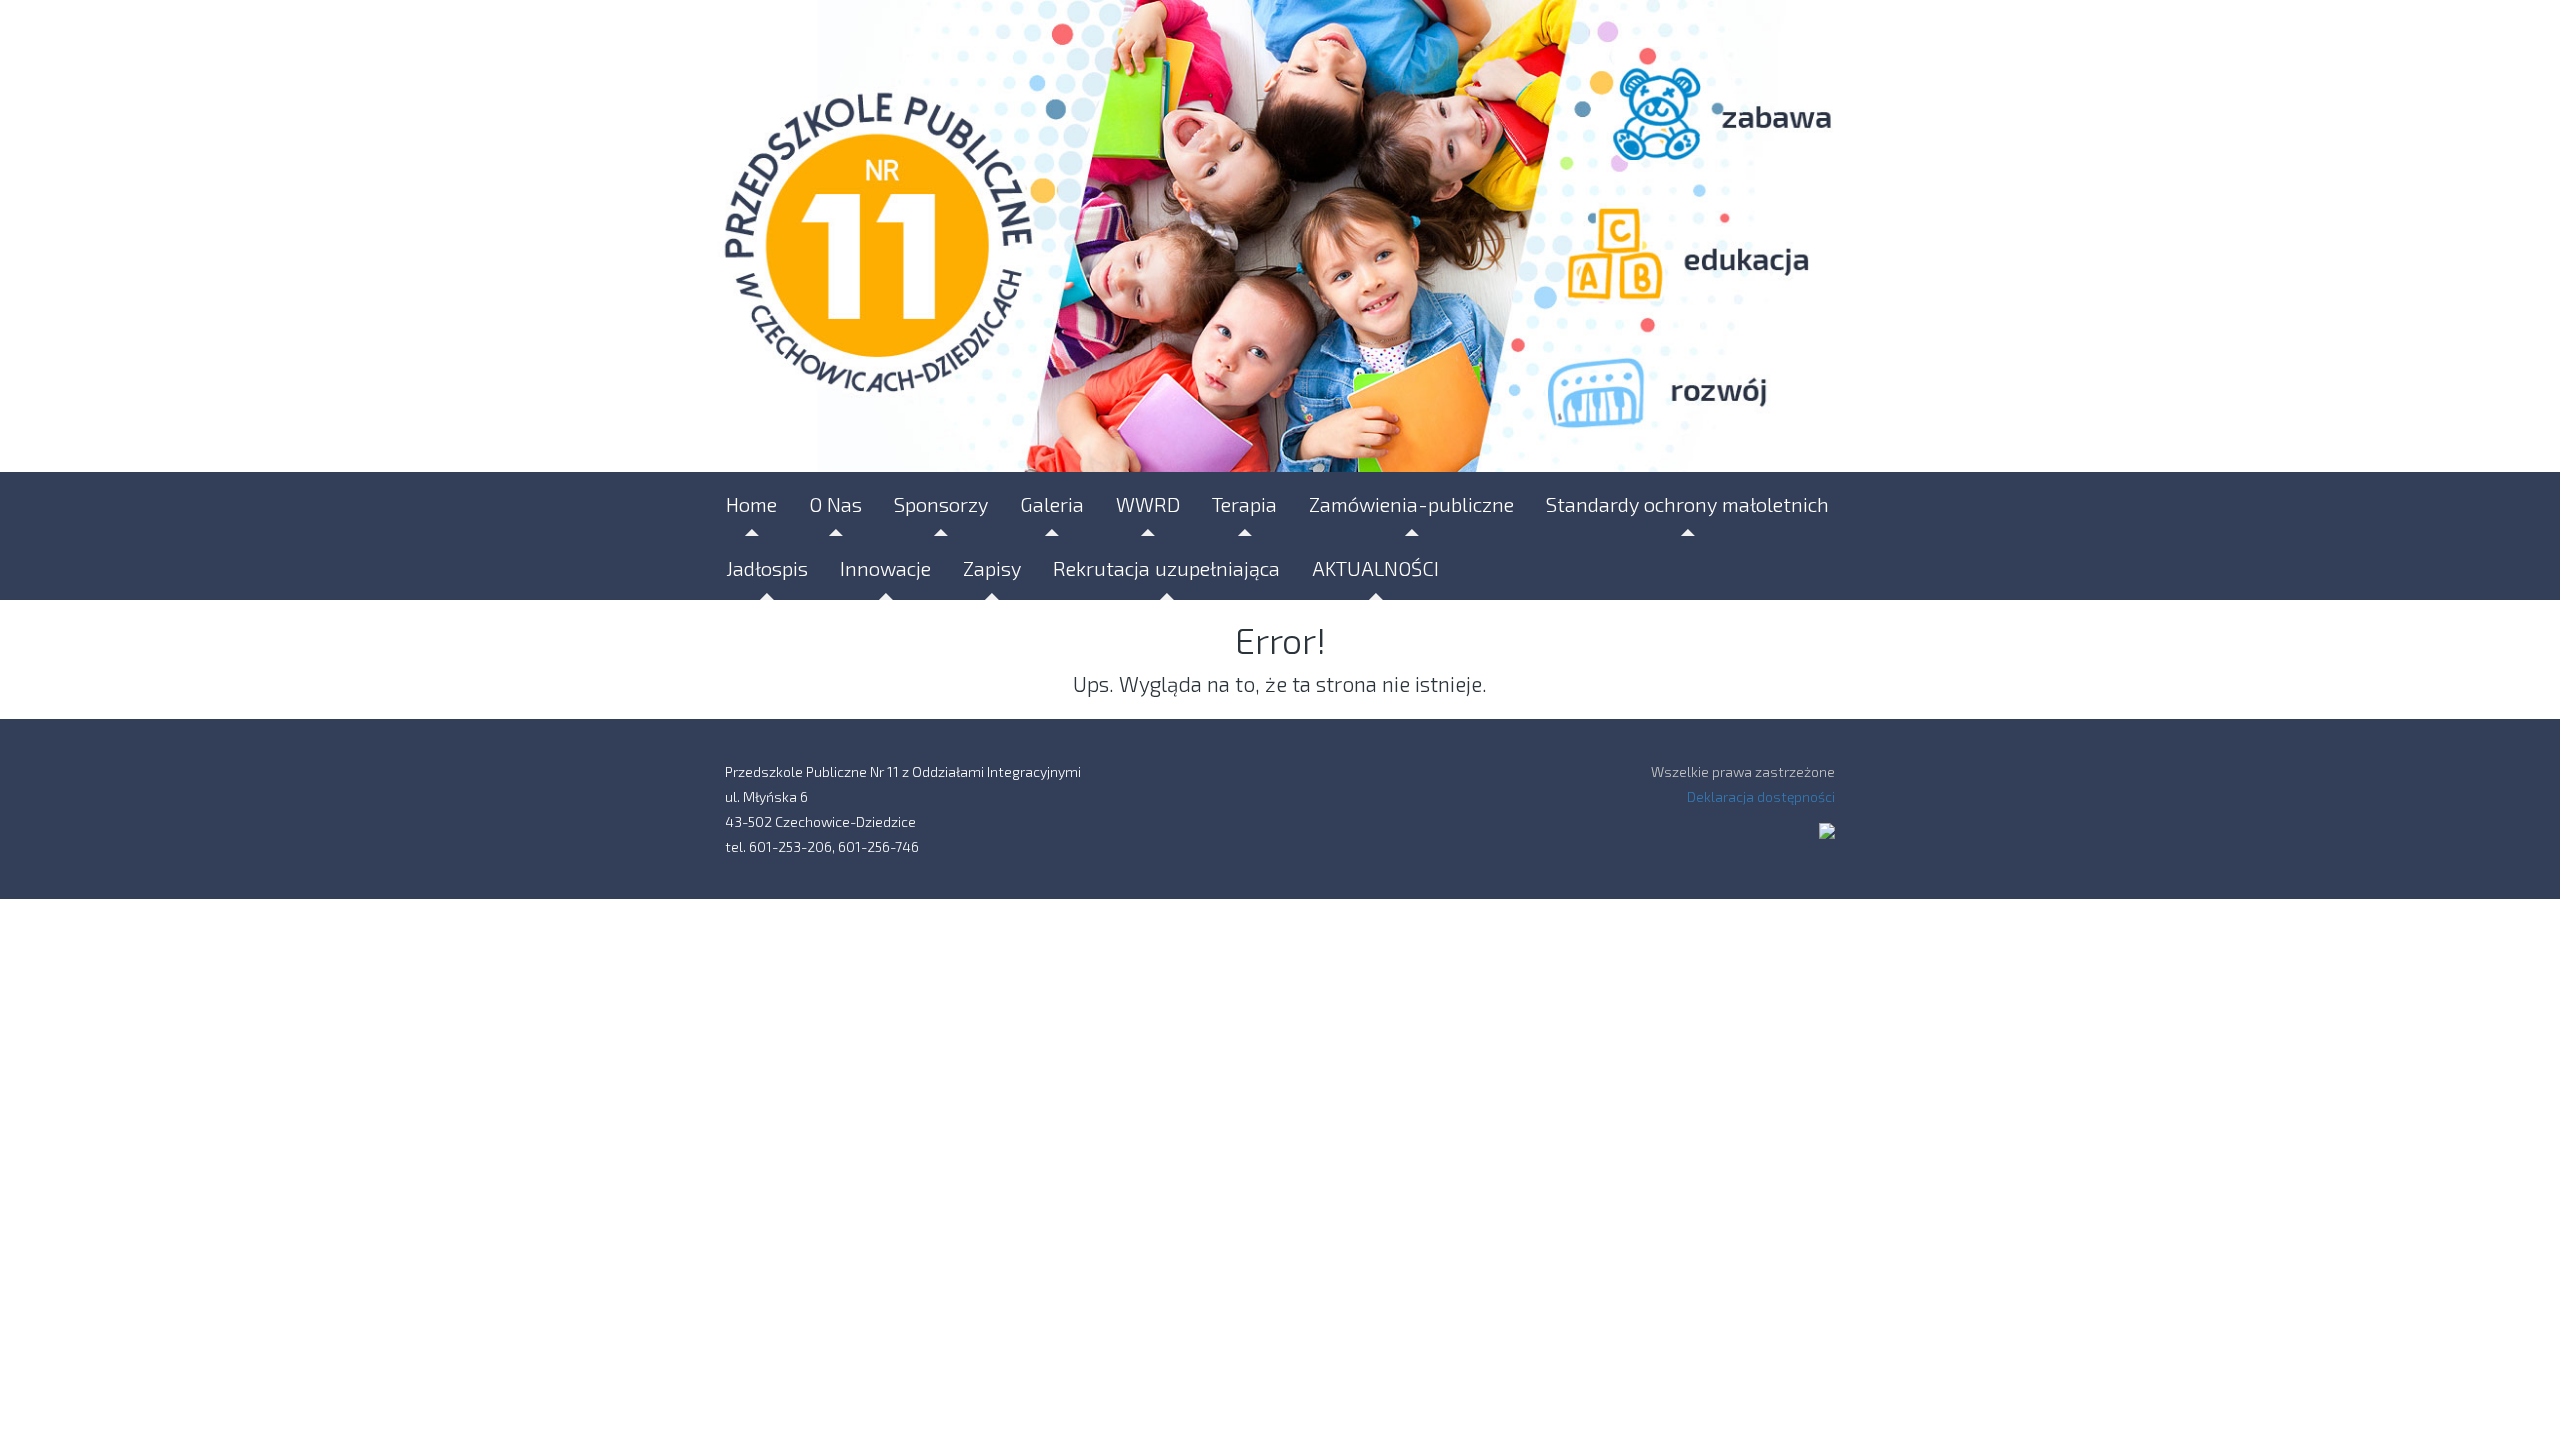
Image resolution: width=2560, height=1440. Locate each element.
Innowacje (885, 568)
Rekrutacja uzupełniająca (1166, 568)
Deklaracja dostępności (1761, 796)
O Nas (835, 504)
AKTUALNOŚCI (1375, 568)
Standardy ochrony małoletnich (1687, 504)
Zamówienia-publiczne (1411, 504)
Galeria (1052, 504)
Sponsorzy (941, 504)
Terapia (1244, 504)
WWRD (1148, 504)
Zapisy (992, 568)
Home (751, 504)
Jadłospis (767, 568)
